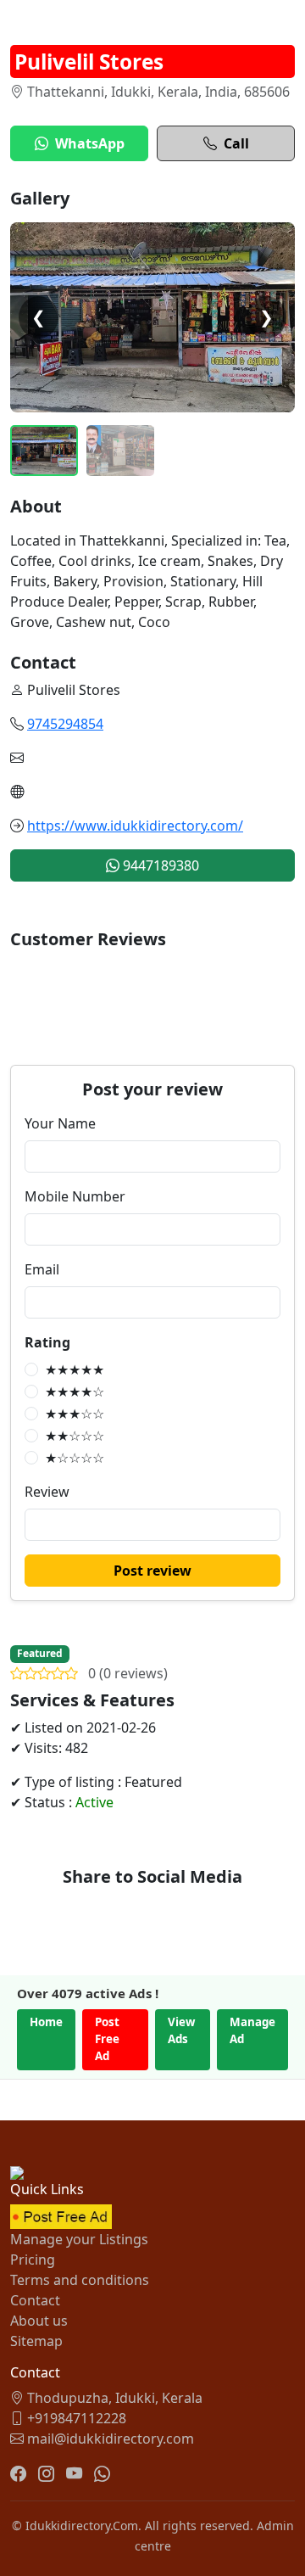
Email (42, 1269)
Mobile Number (75, 1196)
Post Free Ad (107, 2039)
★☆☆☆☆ (75, 1458)
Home (46, 2022)
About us (39, 2321)
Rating (47, 1342)
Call (236, 143)
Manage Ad (252, 2030)
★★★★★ (75, 1369)
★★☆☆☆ (75, 1436)
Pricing (33, 2260)
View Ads (181, 2030)
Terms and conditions (80, 2280)
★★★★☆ (75, 1392)
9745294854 (65, 724)
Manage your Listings (79, 2239)
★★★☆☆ (75, 1414)
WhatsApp (90, 143)
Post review (152, 1571)
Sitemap (36, 2341)
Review (47, 1492)
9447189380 (159, 865)
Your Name (60, 1123)
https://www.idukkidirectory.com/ (135, 826)
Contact (35, 2300)
